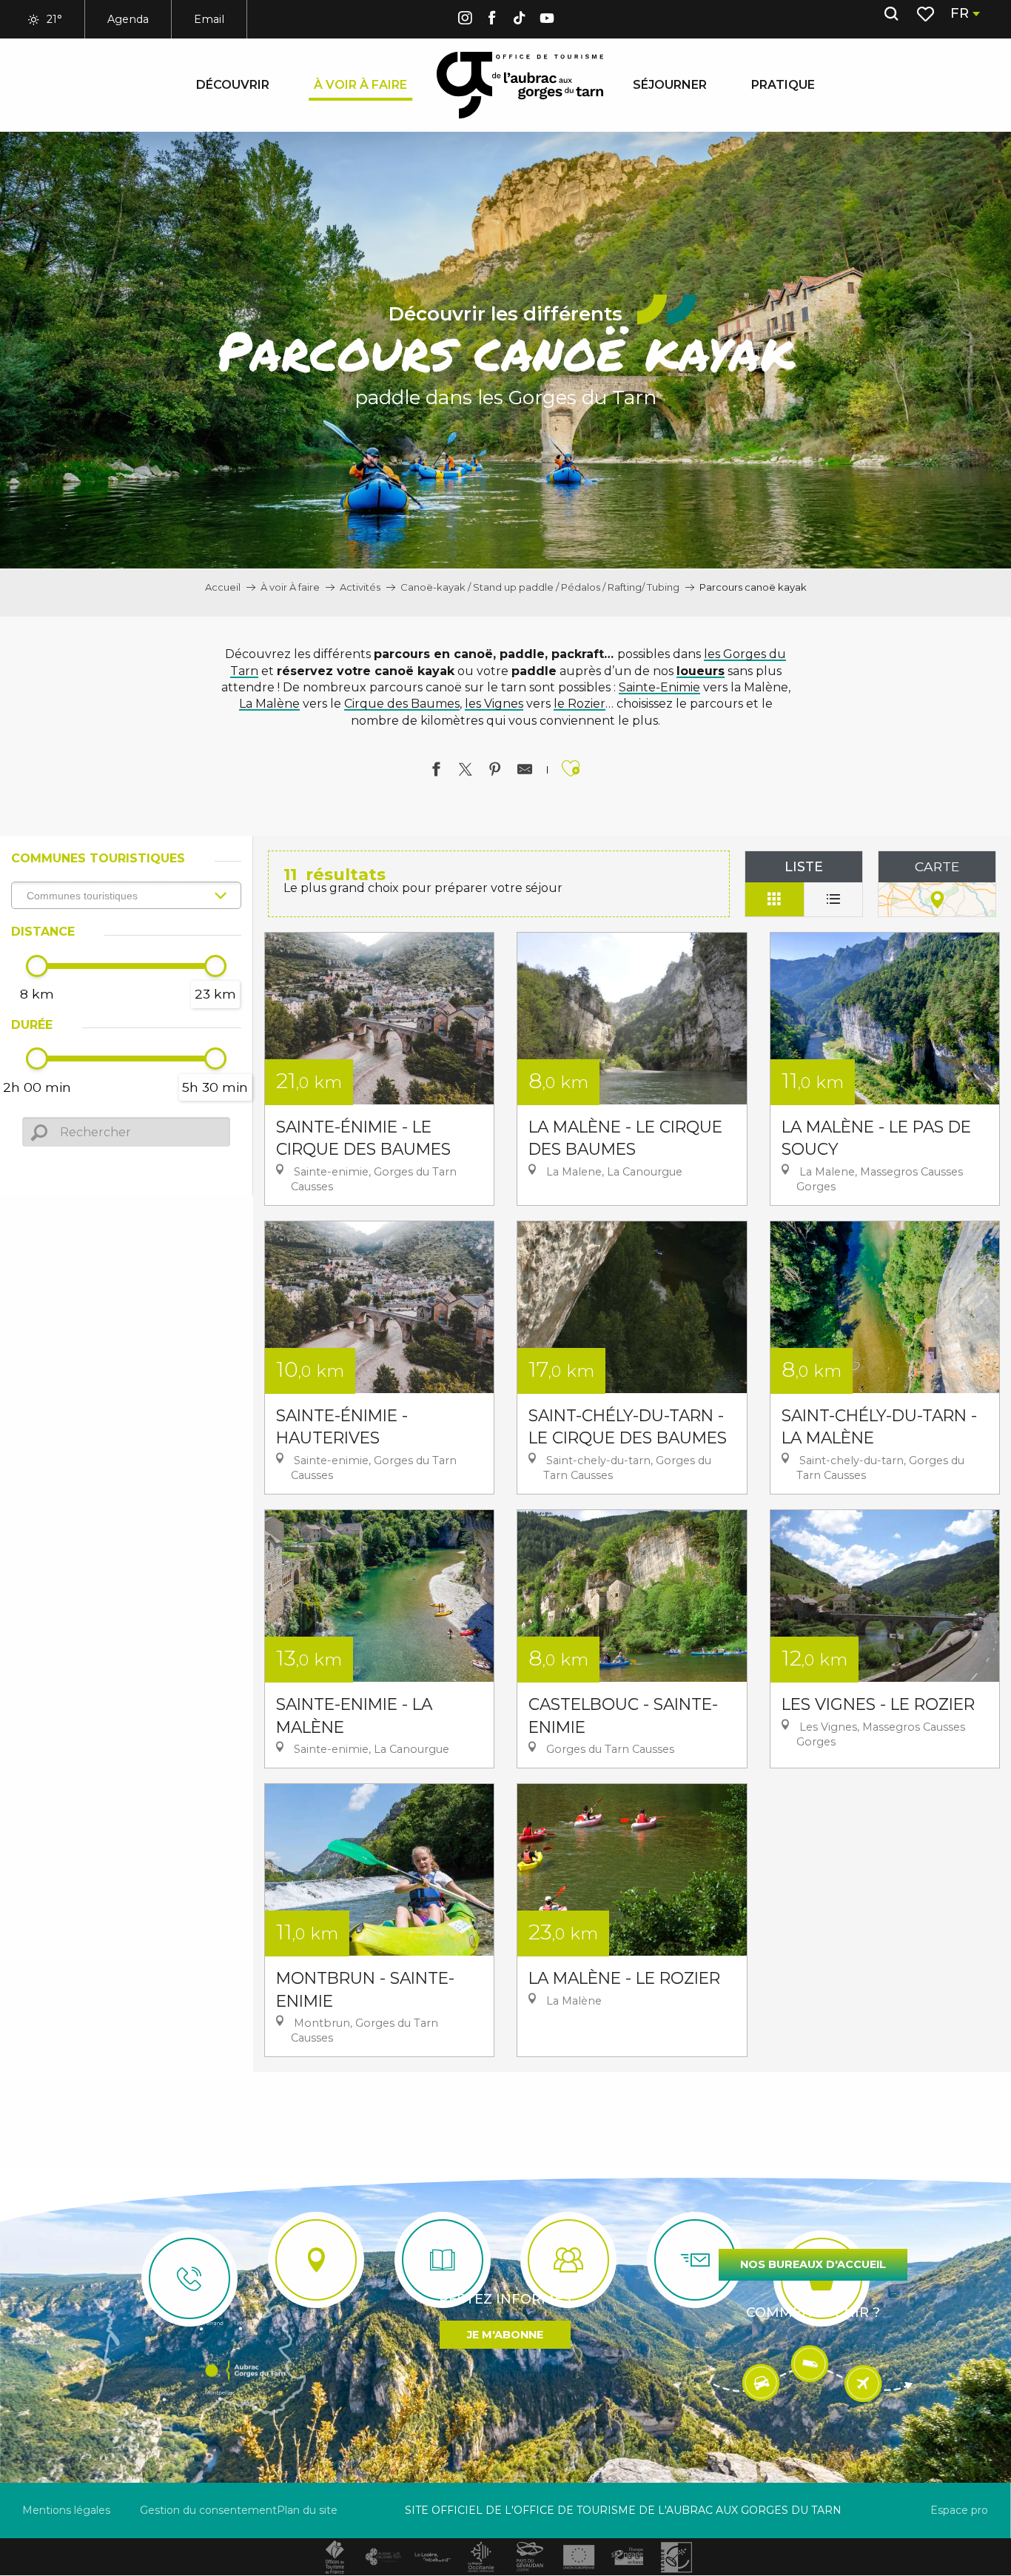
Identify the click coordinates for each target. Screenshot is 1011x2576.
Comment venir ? (813, 2312)
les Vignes (494, 704)
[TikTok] (520, 20)
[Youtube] (547, 20)
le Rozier (580, 704)
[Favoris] (927, 14)
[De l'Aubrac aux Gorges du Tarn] (520, 85)
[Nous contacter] (189, 2278)
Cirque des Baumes (402, 704)
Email (209, 19)
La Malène (269, 704)
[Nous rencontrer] (316, 2260)
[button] (891, 14)
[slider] (37, 966)
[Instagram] (465, 20)
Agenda (128, 19)
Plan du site (307, 2510)
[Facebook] (492, 20)
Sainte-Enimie (659, 687)
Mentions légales (66, 2510)
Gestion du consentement (208, 2510)
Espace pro (959, 2510)
